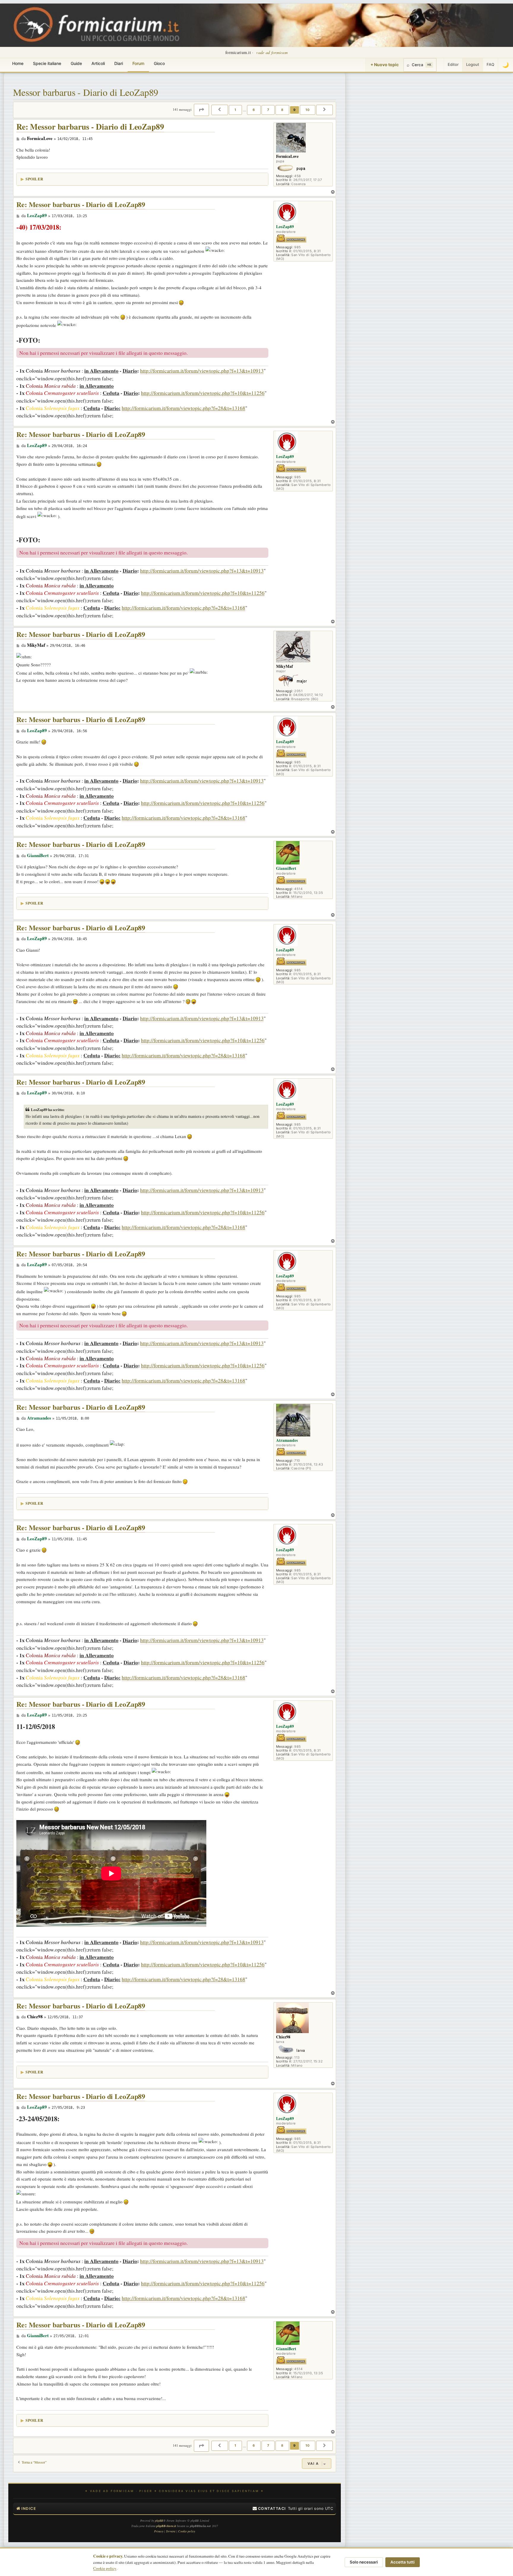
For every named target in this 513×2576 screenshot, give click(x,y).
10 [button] (308, 110)
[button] (201, 110)
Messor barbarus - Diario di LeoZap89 (86, 92)
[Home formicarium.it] (256, 25)
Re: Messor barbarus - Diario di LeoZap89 (90, 127)
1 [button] (235, 110)
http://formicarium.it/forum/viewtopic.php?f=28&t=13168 (183, 408)
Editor (453, 64)
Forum (138, 63)
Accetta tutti (403, 2562)
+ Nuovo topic (385, 65)
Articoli (98, 63)
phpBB (159, 2521)
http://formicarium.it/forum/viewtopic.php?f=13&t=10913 (202, 371)
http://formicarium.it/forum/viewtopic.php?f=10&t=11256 (203, 393)
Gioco (159, 63)
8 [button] (282, 110)
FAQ (490, 64)
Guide (76, 63)
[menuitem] (269, 2509)
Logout (473, 64)
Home (18, 63)
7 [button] (268, 110)
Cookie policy (105, 2568)
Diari (119, 63)
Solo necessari (364, 2562)
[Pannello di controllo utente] (440, 65)
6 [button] (254, 110)
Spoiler (34, 179)
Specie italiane (47, 63)
